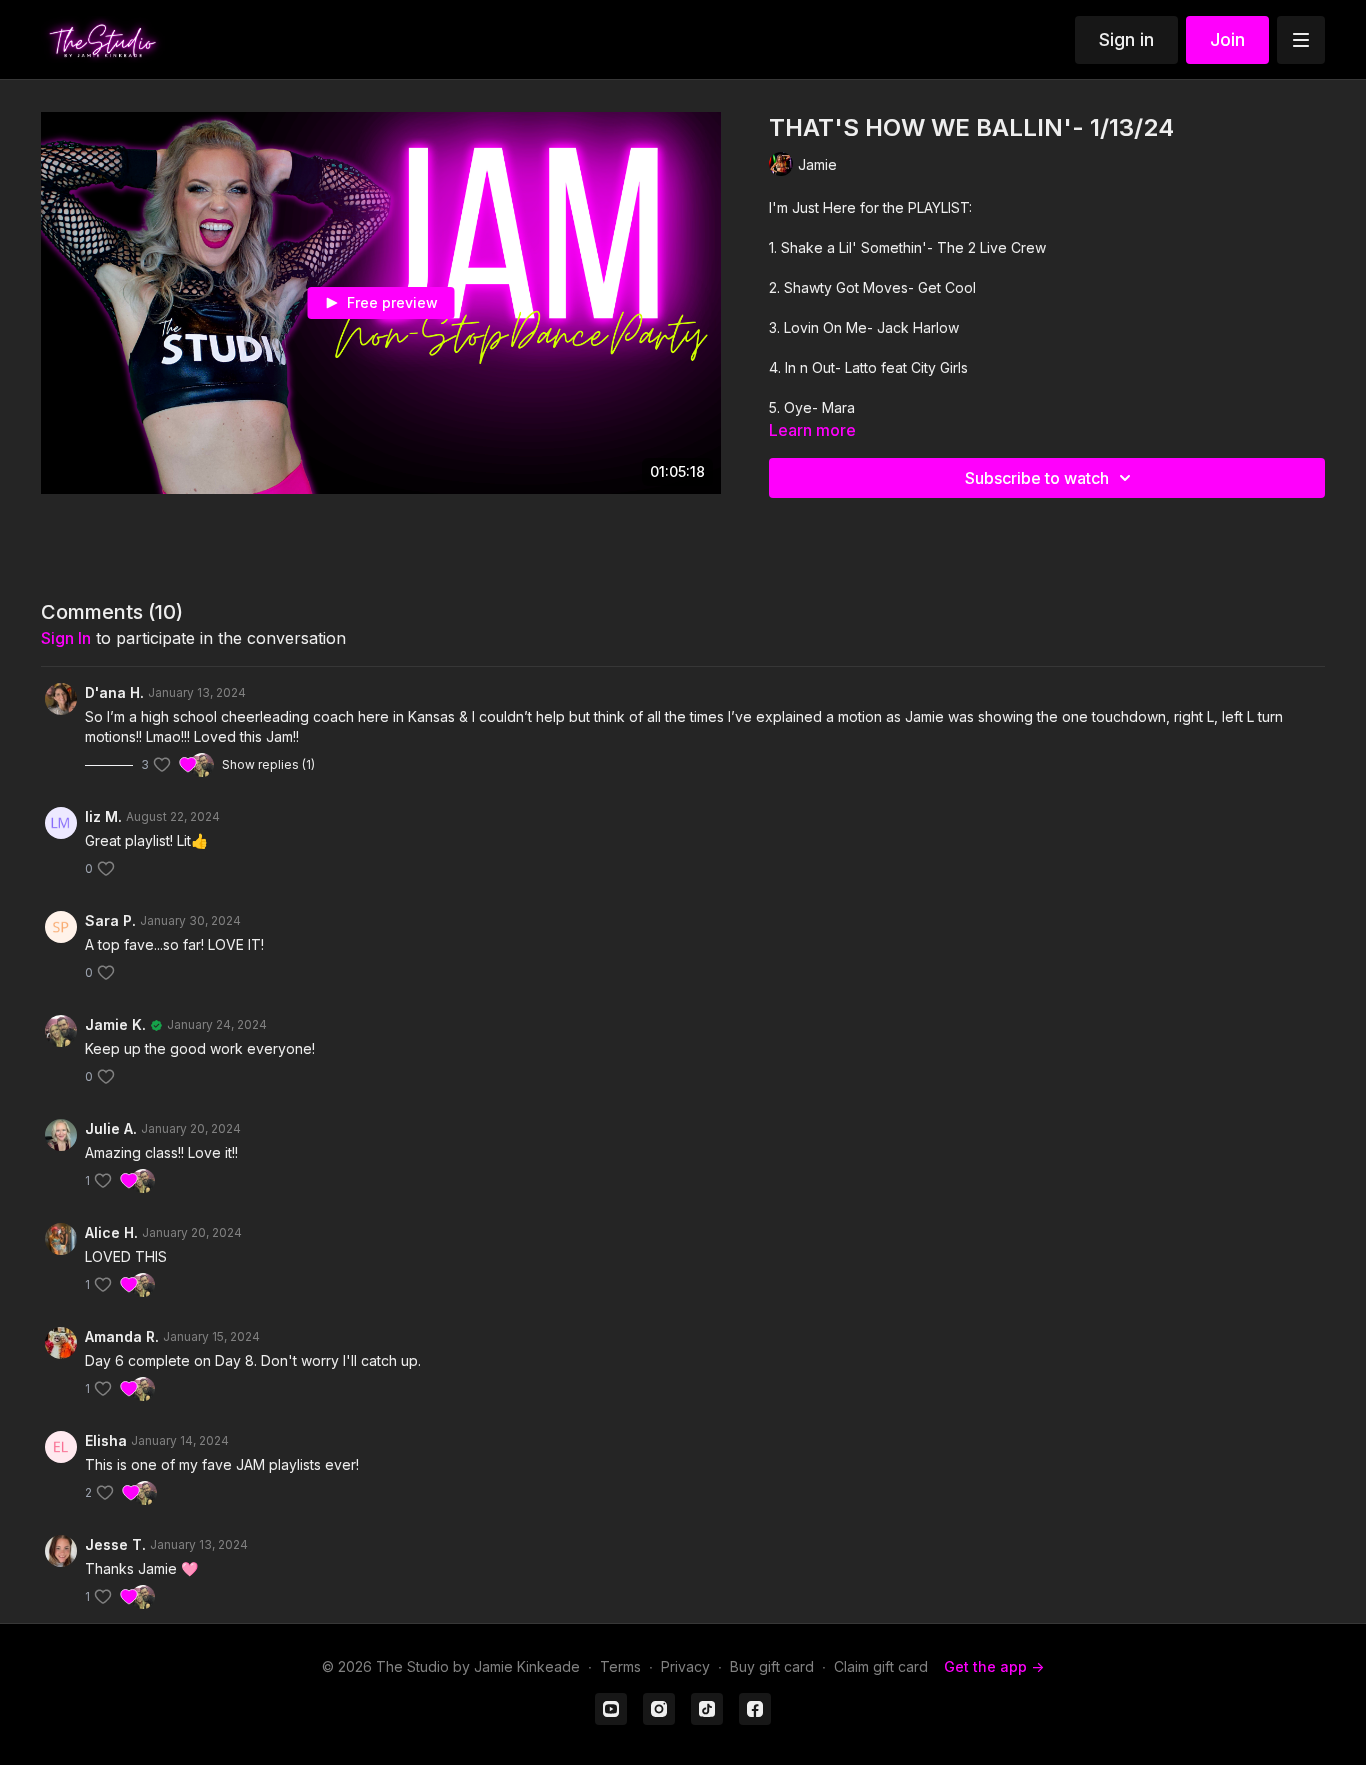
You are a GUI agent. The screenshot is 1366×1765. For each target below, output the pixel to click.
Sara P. (110, 920)
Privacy (685, 1666)
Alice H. (111, 1232)
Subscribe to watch (1037, 478)
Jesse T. (115, 1544)
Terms (620, 1666)
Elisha (106, 1440)
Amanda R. (122, 1336)
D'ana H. (114, 692)
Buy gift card (772, 1666)
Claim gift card (881, 1666)
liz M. (103, 816)
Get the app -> (994, 1666)
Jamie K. (115, 1024)
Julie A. (111, 1128)
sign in (66, 638)
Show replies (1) (268, 764)
